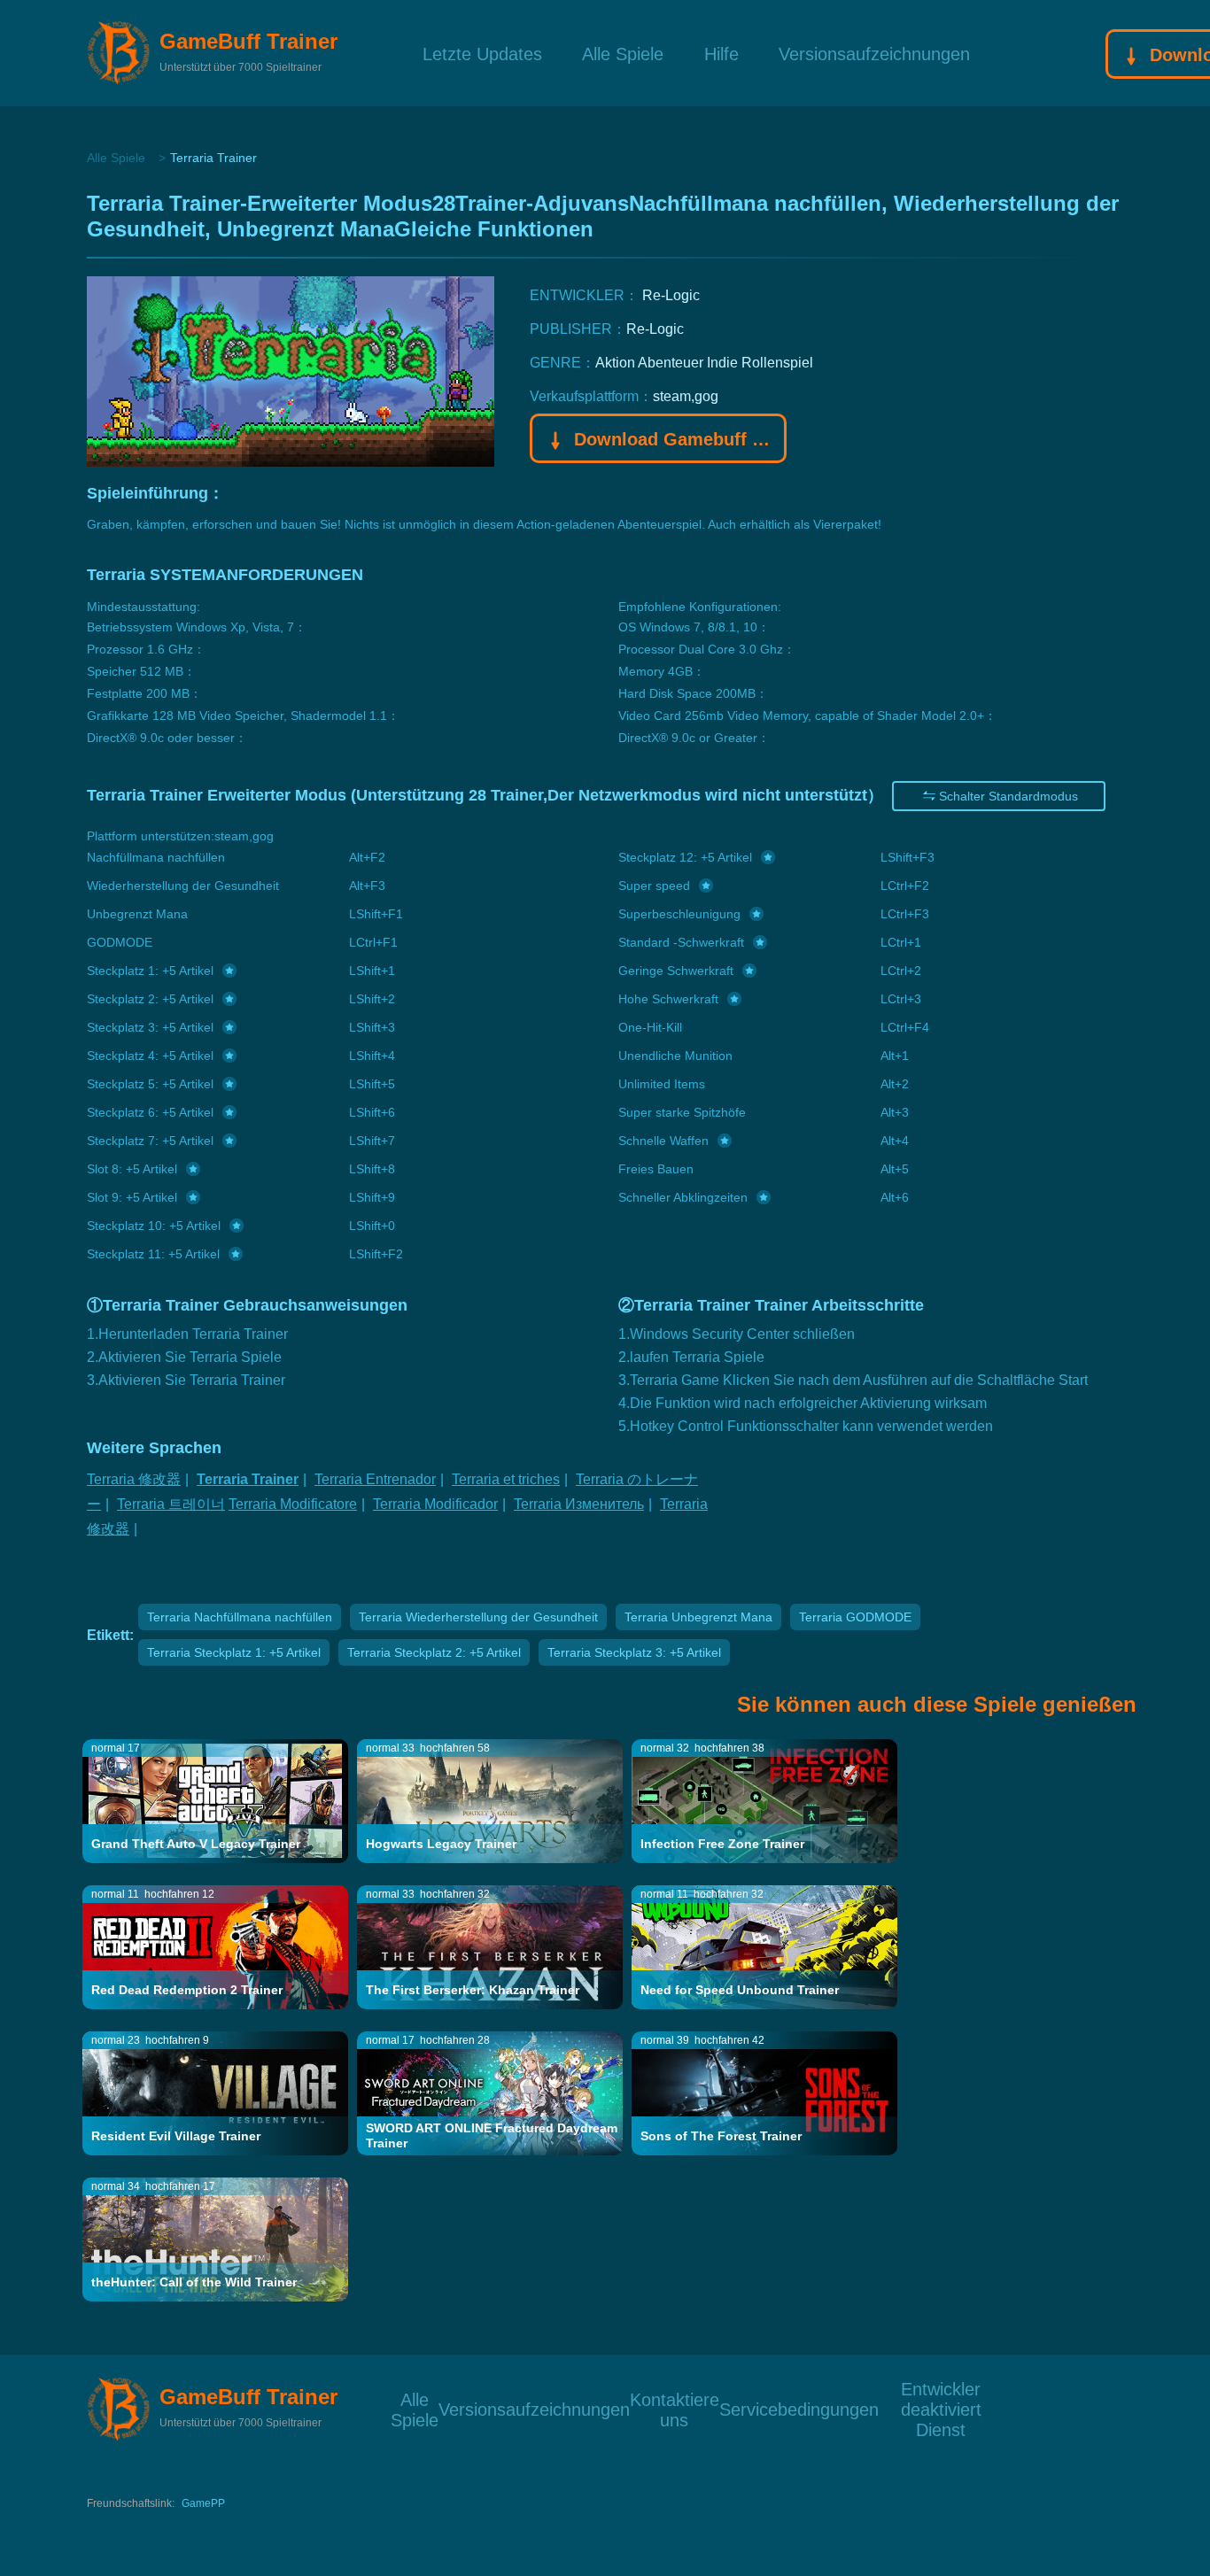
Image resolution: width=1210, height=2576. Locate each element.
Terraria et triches (506, 1479)
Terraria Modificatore (293, 1504)
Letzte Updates (482, 53)
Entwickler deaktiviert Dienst (941, 2388)
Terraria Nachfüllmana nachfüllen (240, 1617)
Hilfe (721, 53)
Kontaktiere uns (675, 2398)
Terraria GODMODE (855, 1617)
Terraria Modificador (435, 1504)
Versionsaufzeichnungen (874, 53)
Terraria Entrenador (375, 1479)
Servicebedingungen (799, 2408)
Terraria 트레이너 (171, 1504)
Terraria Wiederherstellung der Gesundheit (478, 1617)
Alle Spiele (623, 53)
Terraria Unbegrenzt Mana (698, 1617)
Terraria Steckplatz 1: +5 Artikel (234, 1652)
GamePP (203, 2503)
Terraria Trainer (248, 1479)
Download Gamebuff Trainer (672, 439)
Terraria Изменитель (579, 1504)
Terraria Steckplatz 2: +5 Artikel (434, 1652)
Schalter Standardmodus (1008, 796)
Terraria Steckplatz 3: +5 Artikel (634, 1652)
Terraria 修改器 (134, 1479)
